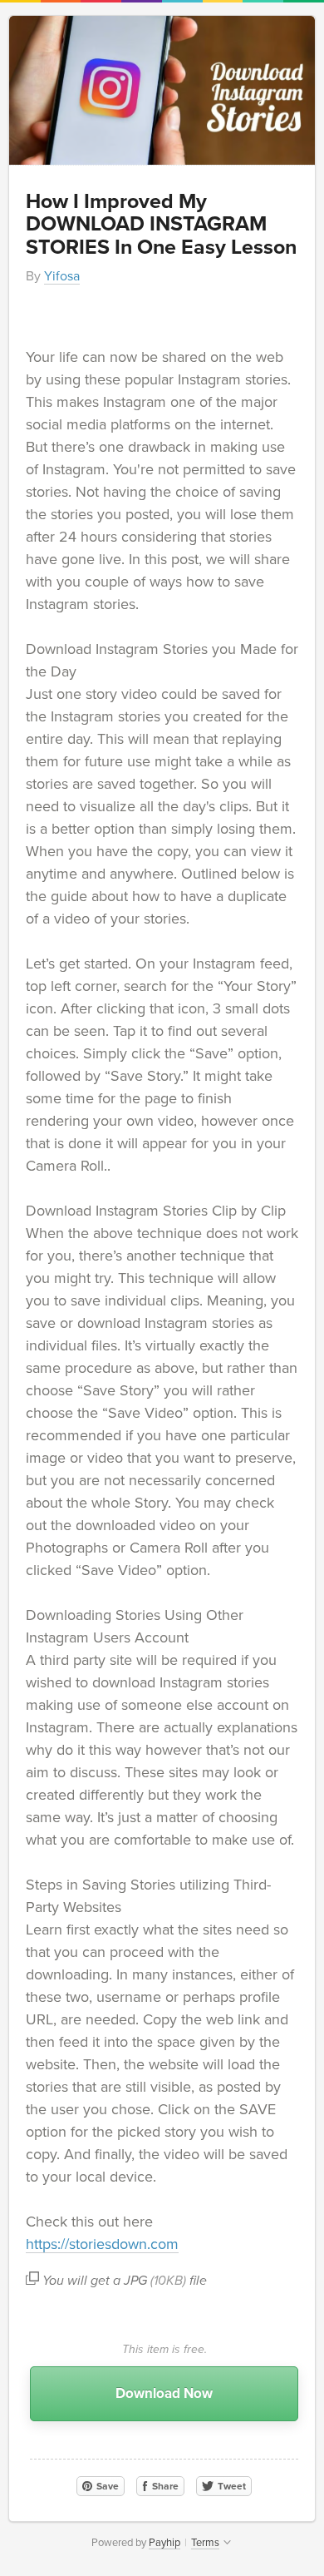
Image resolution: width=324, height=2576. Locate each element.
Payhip (164, 2543)
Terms (205, 2543)
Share (164, 2486)
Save (106, 2486)
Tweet (231, 2486)
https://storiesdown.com (102, 2244)
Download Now (164, 2393)
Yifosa (62, 276)
